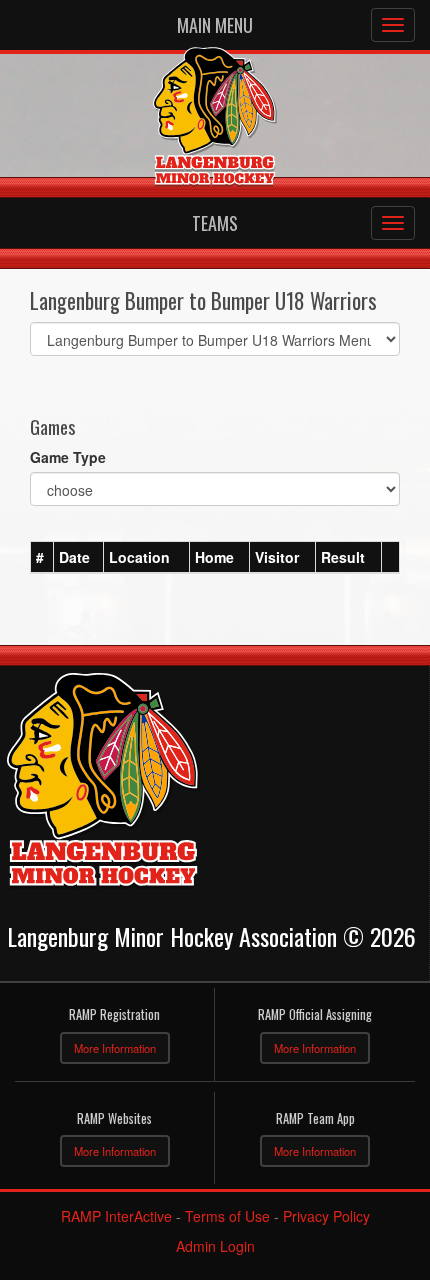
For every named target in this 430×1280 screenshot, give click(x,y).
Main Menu (215, 25)
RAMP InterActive (116, 1216)
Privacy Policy (326, 1216)
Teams (215, 223)
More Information (115, 1048)
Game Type (68, 457)
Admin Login (215, 1246)
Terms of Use (227, 1216)
